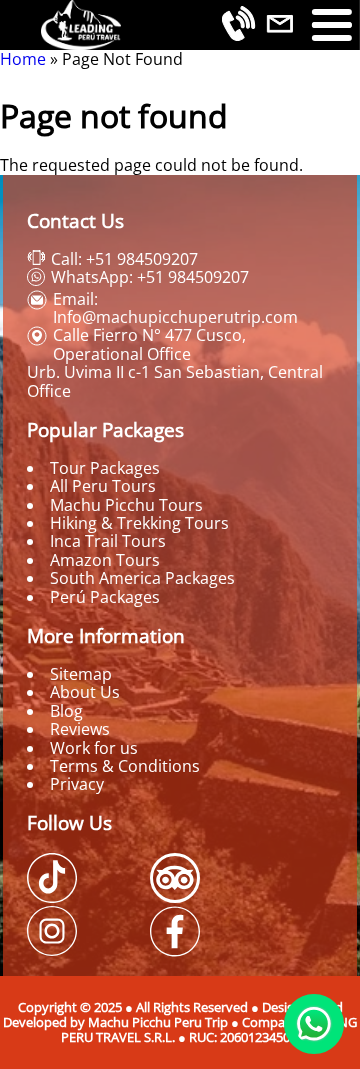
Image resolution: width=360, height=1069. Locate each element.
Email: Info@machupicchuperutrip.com (175, 308)
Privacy (77, 784)
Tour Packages (105, 468)
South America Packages (142, 578)
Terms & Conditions (125, 766)
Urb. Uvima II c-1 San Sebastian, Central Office (175, 381)
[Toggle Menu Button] (332, 25)
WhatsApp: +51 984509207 (150, 277)
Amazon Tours (105, 560)
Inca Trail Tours (108, 541)
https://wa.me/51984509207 (314, 1024)
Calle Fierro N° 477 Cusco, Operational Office (149, 344)
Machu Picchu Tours (126, 505)
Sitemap (81, 674)
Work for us (94, 748)
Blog (66, 711)
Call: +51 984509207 (124, 259)
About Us (85, 692)
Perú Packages (105, 597)
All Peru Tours (103, 486)
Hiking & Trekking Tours (139, 523)
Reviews (80, 729)
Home (23, 59)
